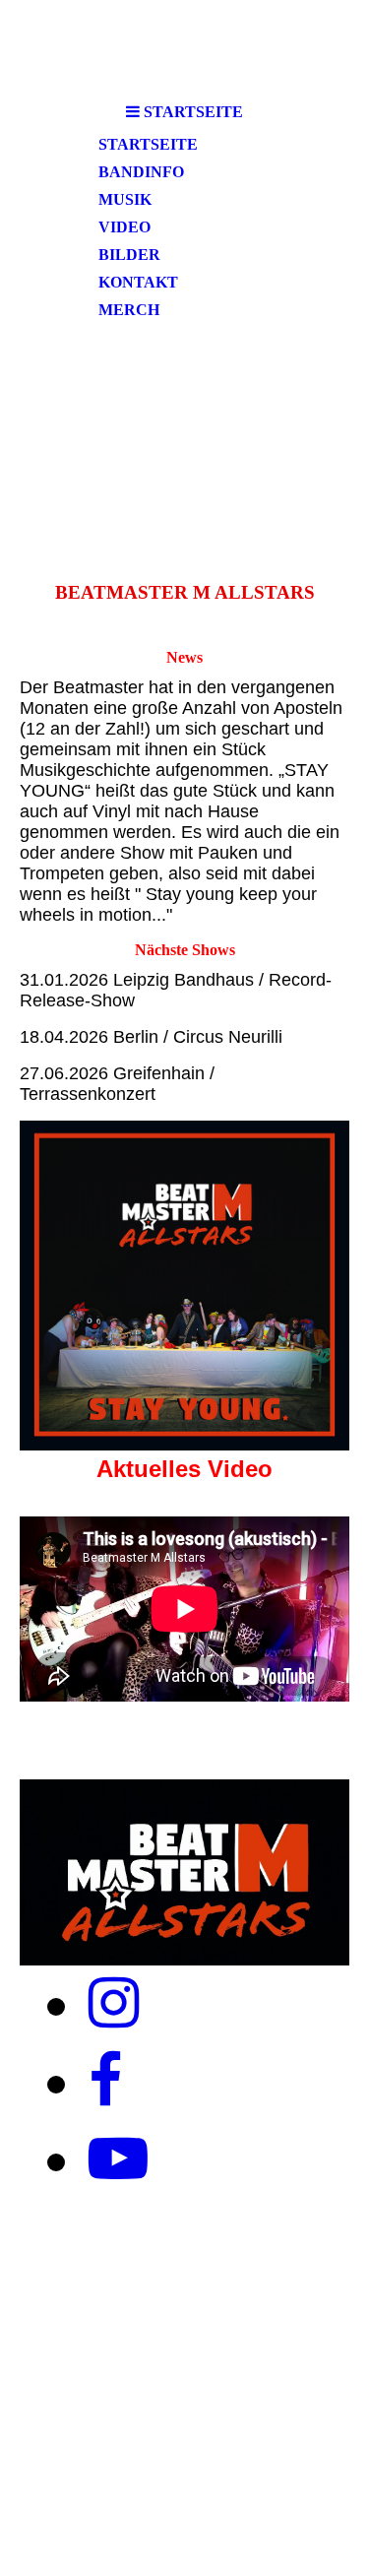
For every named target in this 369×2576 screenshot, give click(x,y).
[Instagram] (114, 2004)
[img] (184, 422)
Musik (125, 199)
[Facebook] (105, 2082)
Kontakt (138, 282)
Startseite (148, 144)
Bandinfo (141, 172)
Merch (129, 310)
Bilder (129, 255)
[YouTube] (118, 2159)
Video (124, 227)
